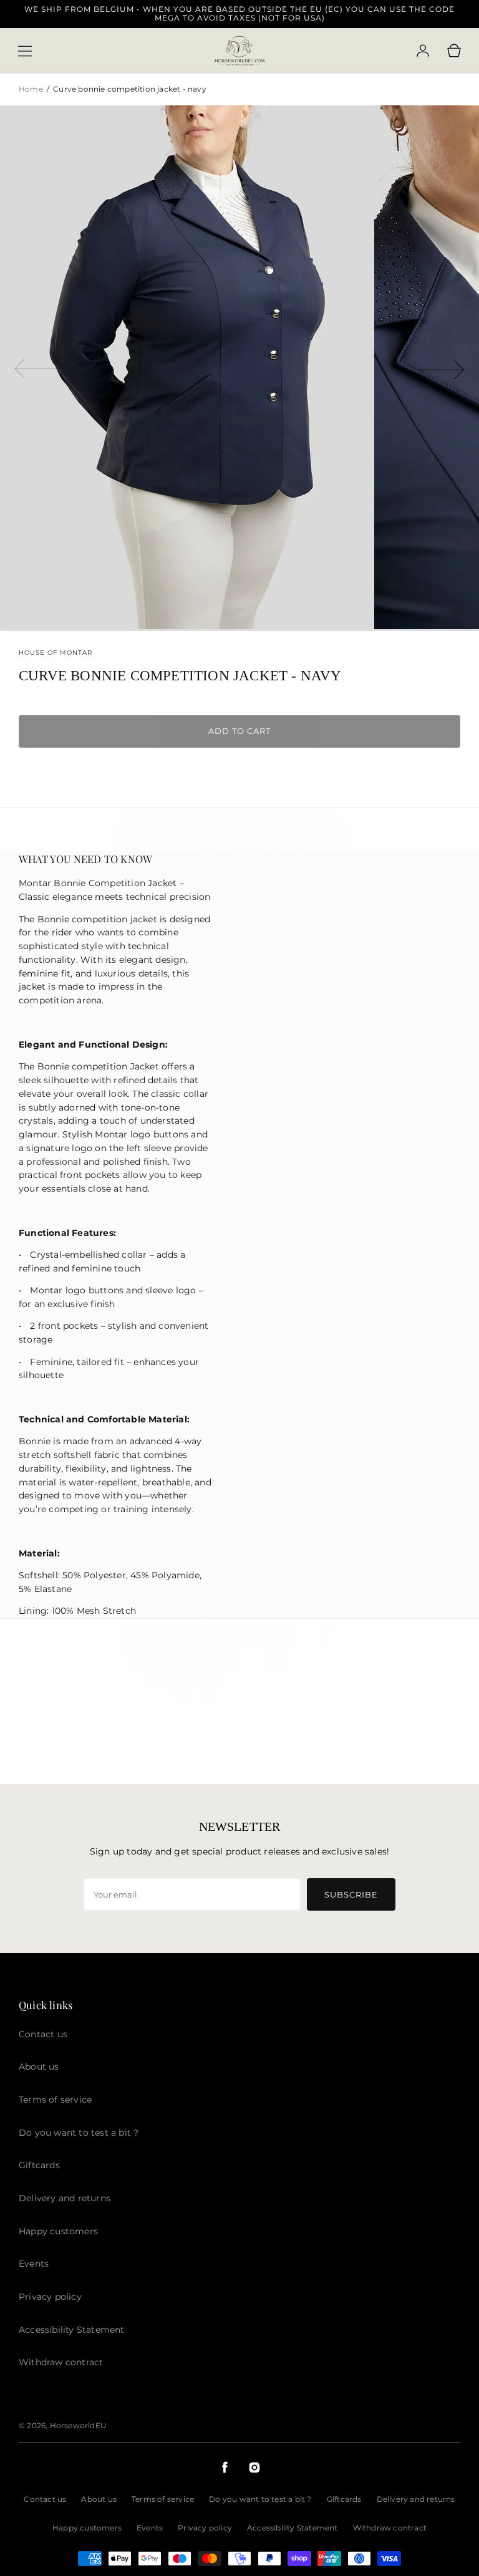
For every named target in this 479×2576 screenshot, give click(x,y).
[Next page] (442, 367)
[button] (25, 51)
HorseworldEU (78, 2425)
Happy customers (87, 2528)
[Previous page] (37, 367)
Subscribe (351, 1894)
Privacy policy (205, 2528)
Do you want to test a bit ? (260, 2499)
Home (32, 89)
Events (150, 2528)
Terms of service (163, 2499)
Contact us (45, 2499)
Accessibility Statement (293, 2528)
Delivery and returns (416, 2499)
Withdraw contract (390, 2528)
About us (99, 2499)
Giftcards (344, 2499)
